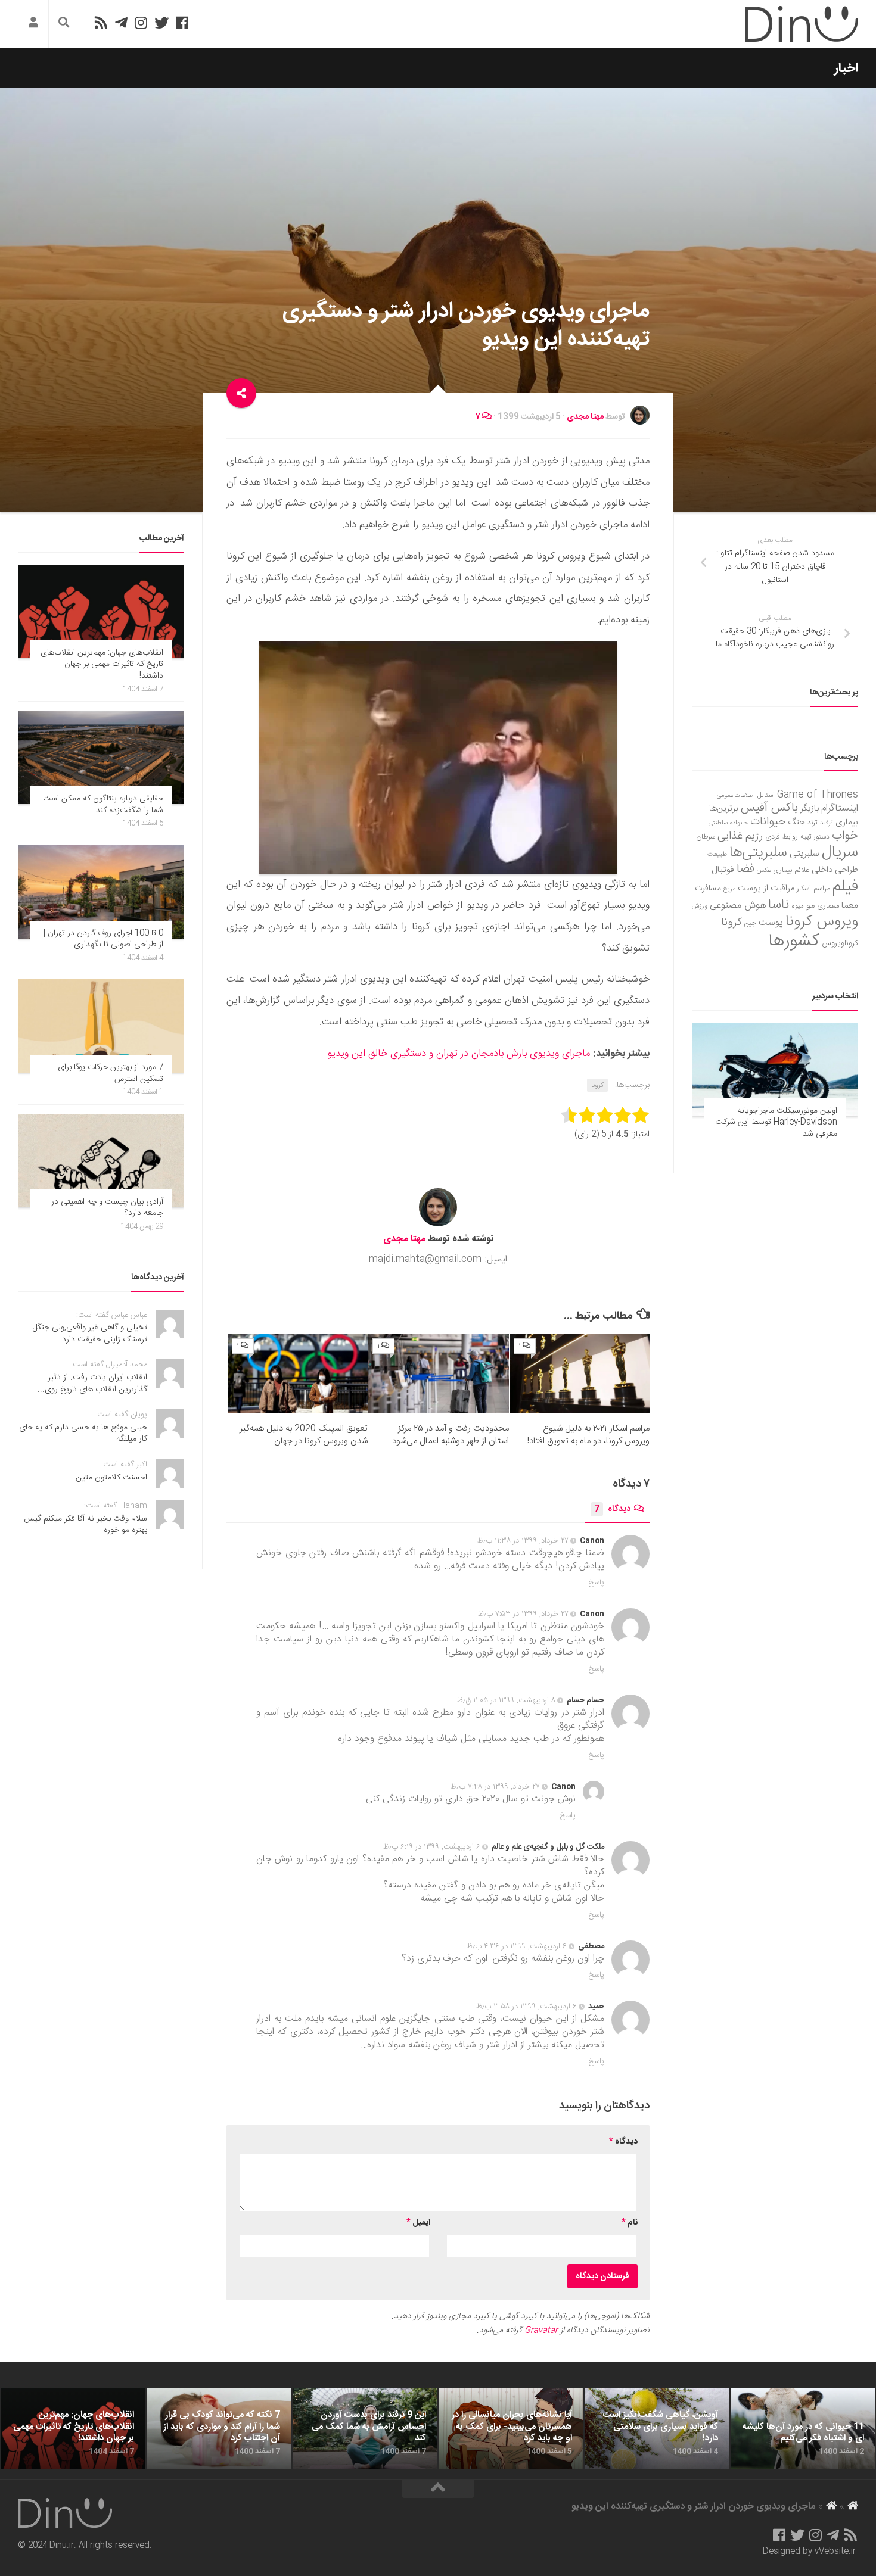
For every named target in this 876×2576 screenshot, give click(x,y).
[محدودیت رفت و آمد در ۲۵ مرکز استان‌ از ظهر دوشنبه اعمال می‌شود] (438, 1373)
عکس (764, 870)
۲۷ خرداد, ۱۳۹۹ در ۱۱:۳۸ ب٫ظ (523, 1541)
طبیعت (717, 854)
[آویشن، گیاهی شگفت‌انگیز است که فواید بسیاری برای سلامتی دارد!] (657, 2429)
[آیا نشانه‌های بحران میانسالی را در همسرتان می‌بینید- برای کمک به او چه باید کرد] (511, 2429)
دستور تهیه (815, 837)
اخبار (846, 68)
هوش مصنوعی (738, 906)
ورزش (700, 906)
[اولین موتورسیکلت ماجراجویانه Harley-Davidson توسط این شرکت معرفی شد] (775, 1069)
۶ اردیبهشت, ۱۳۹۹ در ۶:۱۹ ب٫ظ (432, 1847)
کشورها (794, 941)
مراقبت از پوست (766, 889)
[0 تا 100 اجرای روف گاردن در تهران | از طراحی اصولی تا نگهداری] (101, 892)
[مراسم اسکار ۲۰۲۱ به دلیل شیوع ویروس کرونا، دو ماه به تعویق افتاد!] (580, 1373)
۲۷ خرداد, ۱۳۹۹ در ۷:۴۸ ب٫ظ (495, 1787)
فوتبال (723, 870)
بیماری (847, 823)
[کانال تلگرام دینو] (121, 23)
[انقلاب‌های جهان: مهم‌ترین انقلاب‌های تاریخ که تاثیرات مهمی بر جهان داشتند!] (101, 611)
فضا (745, 869)
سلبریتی (804, 854)
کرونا (597, 1085)
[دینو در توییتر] (161, 23)
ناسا (779, 905)
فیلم (845, 887)
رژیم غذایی (740, 836)
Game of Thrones (818, 795)
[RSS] (101, 23)
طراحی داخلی (835, 870)
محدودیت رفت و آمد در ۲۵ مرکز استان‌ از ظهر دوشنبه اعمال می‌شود (451, 1435)
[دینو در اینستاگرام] (141, 23)
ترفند (827, 823)
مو (810, 906)
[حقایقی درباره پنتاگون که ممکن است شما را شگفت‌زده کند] (101, 757)
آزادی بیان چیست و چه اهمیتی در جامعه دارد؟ (107, 1208)
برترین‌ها (724, 809)
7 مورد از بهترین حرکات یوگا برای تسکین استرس (111, 1073)
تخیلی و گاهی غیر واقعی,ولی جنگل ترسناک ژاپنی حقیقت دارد (90, 1334)
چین (750, 923)
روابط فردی (782, 837)
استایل (766, 795)
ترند (813, 823)
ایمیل (418, 2223)
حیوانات (768, 822)
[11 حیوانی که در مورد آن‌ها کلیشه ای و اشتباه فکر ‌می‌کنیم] (803, 2429)
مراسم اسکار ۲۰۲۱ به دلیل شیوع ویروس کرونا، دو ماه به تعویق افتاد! (588, 1435)
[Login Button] (33, 24)
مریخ (729, 889)
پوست (771, 923)
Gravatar (541, 2331)
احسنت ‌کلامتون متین (111, 1478)
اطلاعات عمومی (736, 795)
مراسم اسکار (813, 889)
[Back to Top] (438, 2489)
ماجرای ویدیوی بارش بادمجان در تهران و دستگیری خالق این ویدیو (459, 1054)
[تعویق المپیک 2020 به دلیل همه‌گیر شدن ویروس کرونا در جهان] (298, 1373)
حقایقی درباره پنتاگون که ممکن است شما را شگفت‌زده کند (103, 805)
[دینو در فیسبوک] (182, 23)
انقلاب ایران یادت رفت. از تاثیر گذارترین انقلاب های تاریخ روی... (92, 1384)
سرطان (706, 837)
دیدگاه (612, 1509)
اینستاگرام (840, 809)
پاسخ (597, 1583)
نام (630, 2223)
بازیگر (810, 809)
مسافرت (708, 889)
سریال (840, 852)
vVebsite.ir (835, 2552)
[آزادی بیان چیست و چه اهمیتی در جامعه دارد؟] (101, 1161)
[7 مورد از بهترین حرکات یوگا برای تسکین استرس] (101, 1026)
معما (850, 906)
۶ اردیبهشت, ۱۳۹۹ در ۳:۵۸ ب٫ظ (526, 2007)
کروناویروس (840, 943)
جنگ (797, 823)
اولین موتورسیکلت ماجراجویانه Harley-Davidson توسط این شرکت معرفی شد (776, 1122)
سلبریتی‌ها (758, 853)
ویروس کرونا (822, 922)
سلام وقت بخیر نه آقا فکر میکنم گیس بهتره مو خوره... (86, 1525)
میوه (798, 906)
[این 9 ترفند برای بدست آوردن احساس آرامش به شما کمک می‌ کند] (365, 2429)
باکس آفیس (769, 808)
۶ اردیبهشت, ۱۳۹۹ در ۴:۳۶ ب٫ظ (517, 1946)
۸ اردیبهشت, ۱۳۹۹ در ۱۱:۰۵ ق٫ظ (506, 1700)
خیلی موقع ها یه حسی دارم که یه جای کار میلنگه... (83, 1434)
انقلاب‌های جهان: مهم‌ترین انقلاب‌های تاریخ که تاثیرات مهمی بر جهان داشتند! (102, 664)
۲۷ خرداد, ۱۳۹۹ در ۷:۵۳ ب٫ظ (523, 1614)
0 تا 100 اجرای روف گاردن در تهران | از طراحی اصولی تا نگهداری (103, 939)
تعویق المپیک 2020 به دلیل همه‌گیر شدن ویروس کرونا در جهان (304, 1435)
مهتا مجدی (585, 417)
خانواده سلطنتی (728, 823)
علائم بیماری (791, 870)
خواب (845, 836)
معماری (828, 906)
